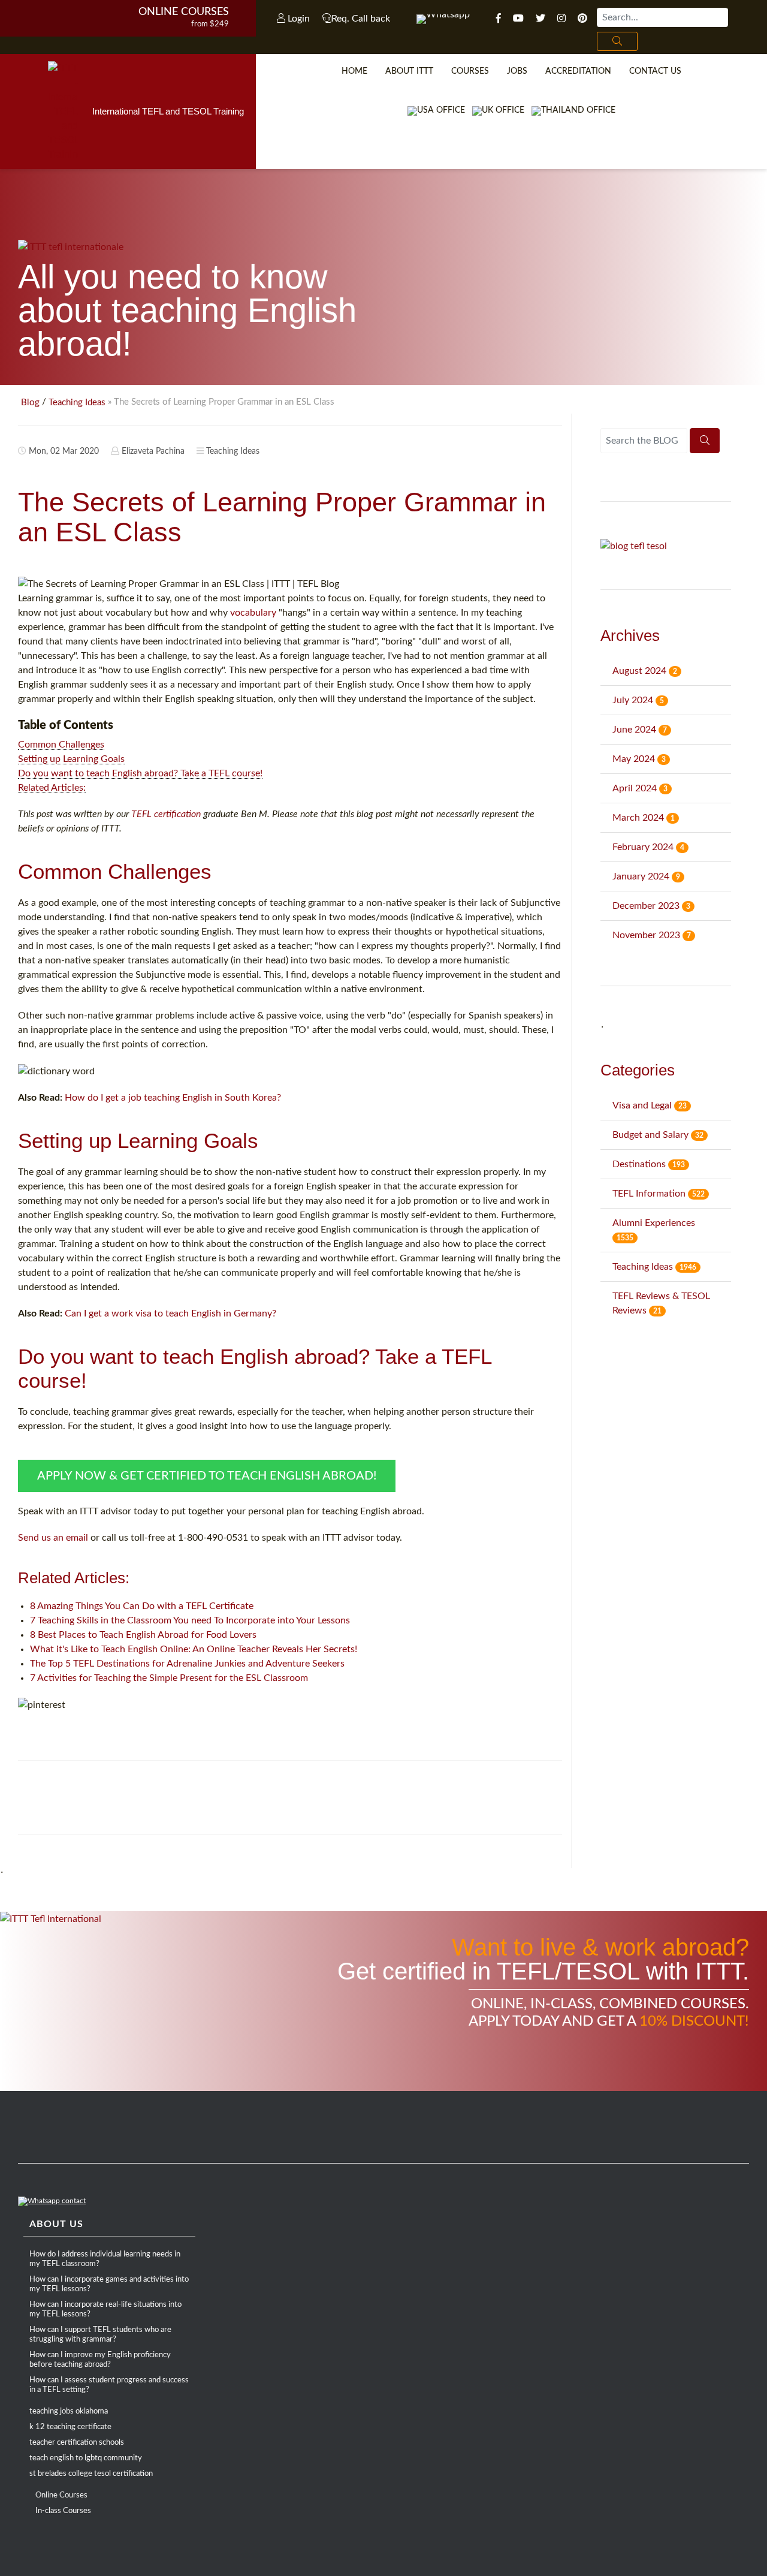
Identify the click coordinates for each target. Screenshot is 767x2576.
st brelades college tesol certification (91, 2474)
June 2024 (640, 730)
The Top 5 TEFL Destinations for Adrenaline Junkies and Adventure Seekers (187, 1664)
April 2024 (640, 788)
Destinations (649, 1164)
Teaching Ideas (77, 403)
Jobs (517, 71)
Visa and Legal (650, 1105)
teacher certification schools (77, 2443)
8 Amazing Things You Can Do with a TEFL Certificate (142, 1606)
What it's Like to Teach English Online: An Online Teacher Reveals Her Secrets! (194, 1649)
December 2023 (651, 906)
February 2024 (648, 847)
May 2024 (639, 759)
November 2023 (652, 935)
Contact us (655, 71)
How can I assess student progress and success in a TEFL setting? (109, 2385)
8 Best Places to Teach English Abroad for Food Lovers (143, 1635)
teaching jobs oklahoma (69, 2411)
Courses (470, 71)
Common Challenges (61, 745)
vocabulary (253, 613)
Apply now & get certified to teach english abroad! (207, 1476)
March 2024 (644, 818)
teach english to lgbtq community (86, 2458)
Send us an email (53, 1538)
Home (354, 71)
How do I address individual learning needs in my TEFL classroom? (105, 2259)
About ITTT (409, 71)
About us (56, 2224)
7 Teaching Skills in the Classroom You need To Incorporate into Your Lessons (190, 1620)
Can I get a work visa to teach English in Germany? (170, 1313)
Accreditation (578, 71)
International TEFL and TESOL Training (168, 111)
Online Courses (184, 12)
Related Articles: (52, 788)
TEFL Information (659, 1194)
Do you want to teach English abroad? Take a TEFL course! (140, 773)
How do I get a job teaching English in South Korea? (173, 1098)
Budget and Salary (658, 1135)
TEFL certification (166, 814)
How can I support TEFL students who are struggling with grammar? (100, 2335)
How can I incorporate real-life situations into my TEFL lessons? (105, 2310)
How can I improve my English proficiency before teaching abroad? (100, 2360)
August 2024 (645, 671)
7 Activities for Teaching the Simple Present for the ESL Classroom (169, 1678)
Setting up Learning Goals (71, 759)
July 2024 (638, 700)
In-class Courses (63, 2511)
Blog (30, 403)
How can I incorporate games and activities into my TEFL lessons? (109, 2284)
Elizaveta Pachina (153, 451)
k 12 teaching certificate (70, 2427)
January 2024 (646, 876)
